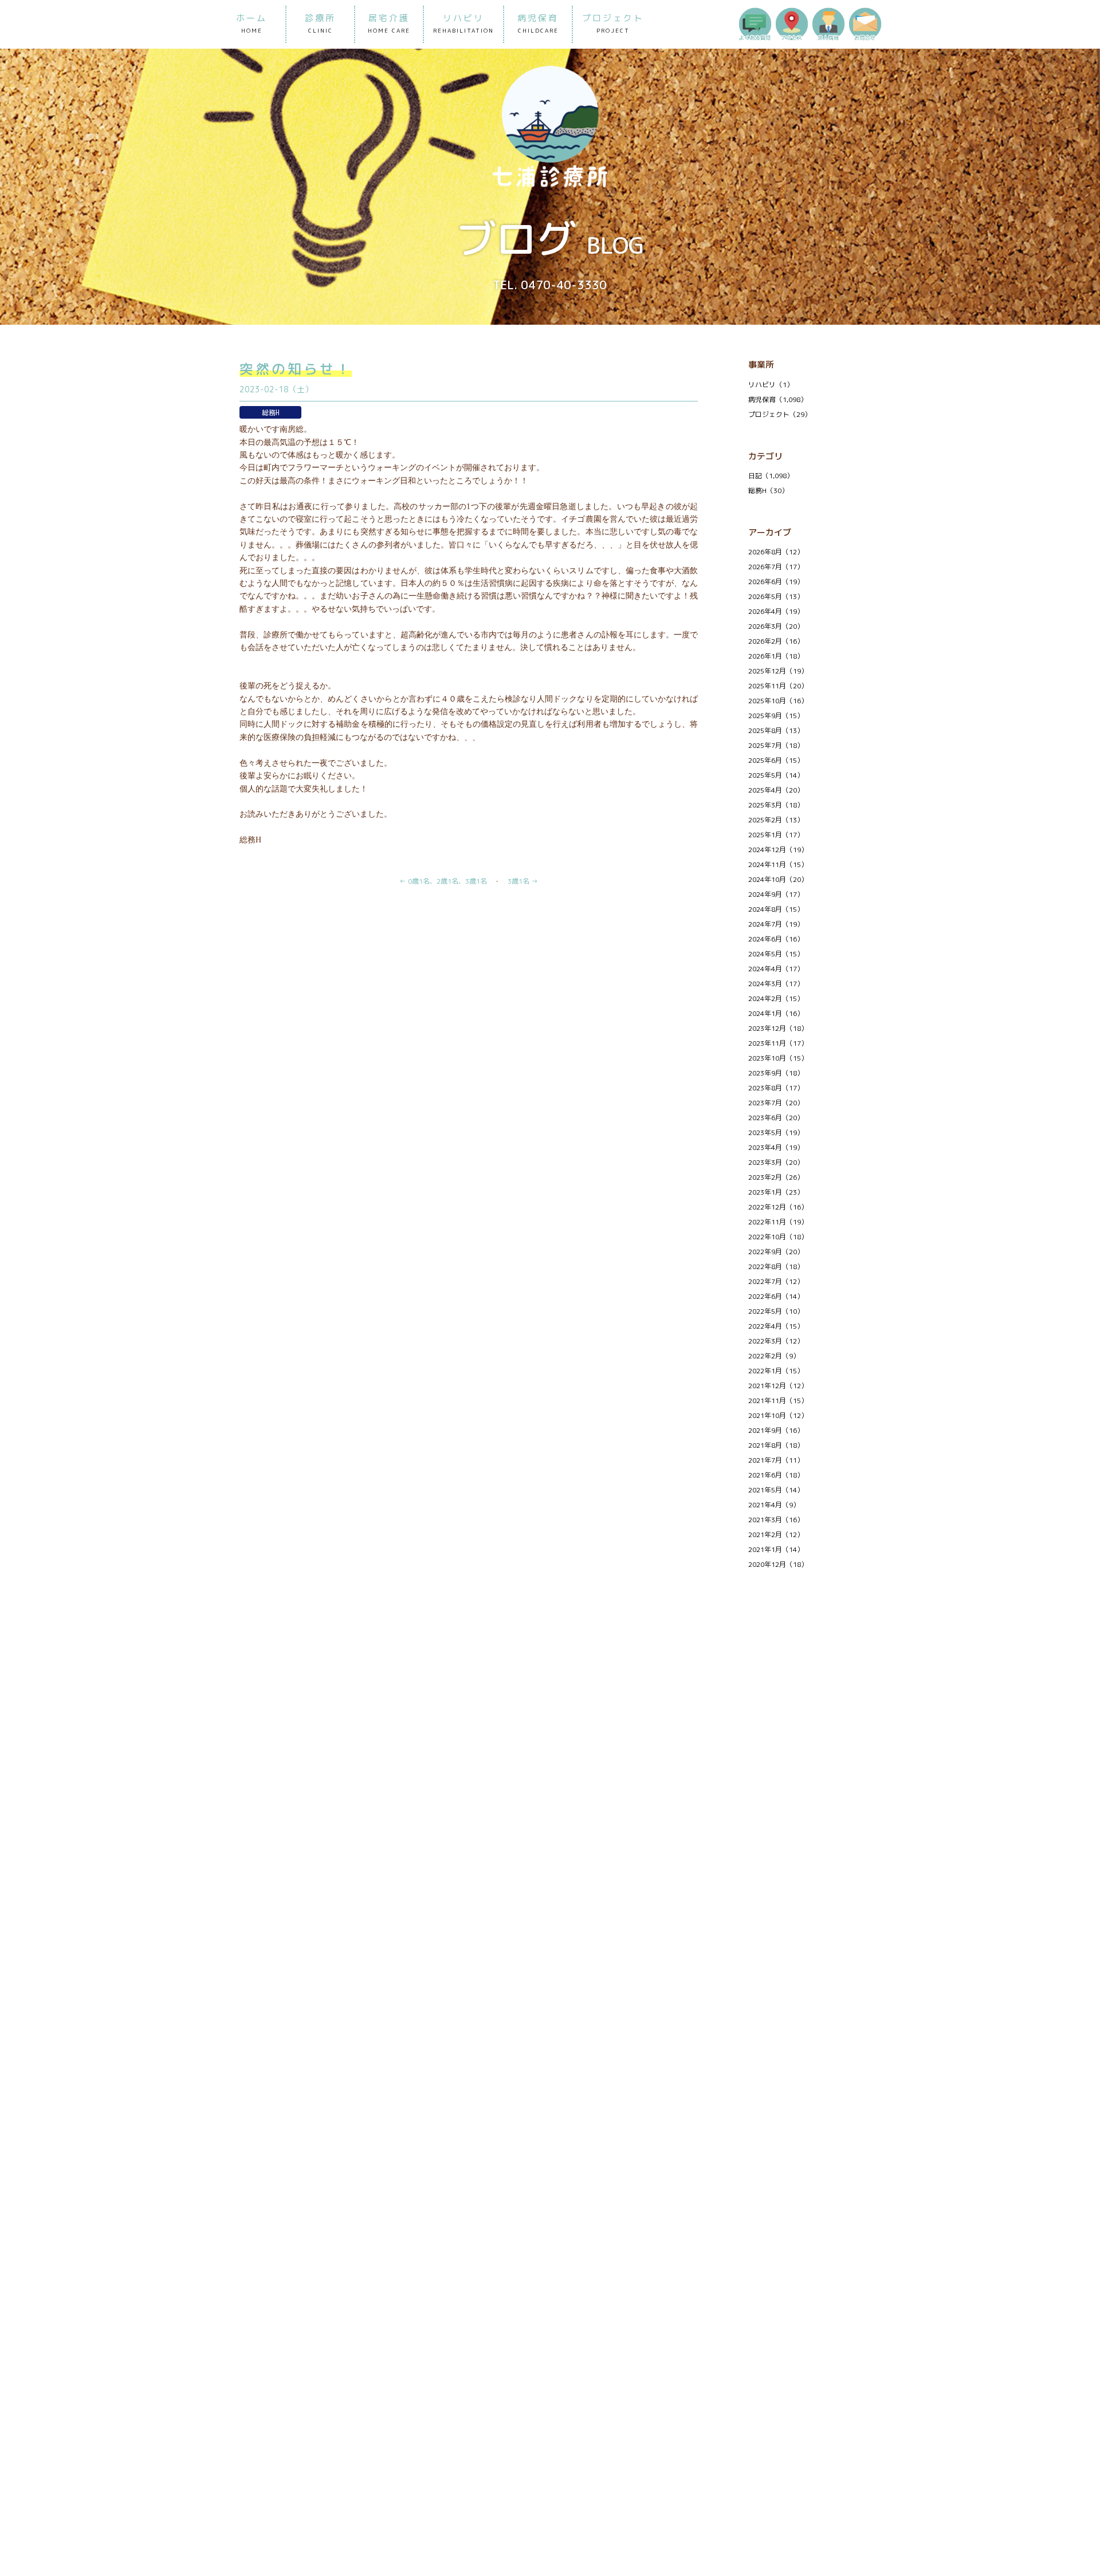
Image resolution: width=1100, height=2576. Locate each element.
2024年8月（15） (776, 909)
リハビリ (463, 23)
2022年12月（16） (778, 1207)
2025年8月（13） (776, 730)
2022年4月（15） (776, 1326)
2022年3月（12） (776, 1341)
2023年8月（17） (776, 1088)
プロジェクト (613, 23)
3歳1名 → (523, 881)
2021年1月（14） (776, 1549)
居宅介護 (389, 23)
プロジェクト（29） (780, 414)
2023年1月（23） (776, 1192)
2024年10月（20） (778, 879)
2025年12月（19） (778, 671)
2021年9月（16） (776, 1430)
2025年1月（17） (776, 835)
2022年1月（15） (776, 1371)
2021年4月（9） (774, 1505)
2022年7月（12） (776, 1281)
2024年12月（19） (778, 850)
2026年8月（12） (776, 552)
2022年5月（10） (776, 1311)
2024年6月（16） (776, 939)
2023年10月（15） (778, 1058)
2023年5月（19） (776, 1133)
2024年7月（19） (776, 924)
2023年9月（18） (776, 1073)
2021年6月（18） (776, 1475)
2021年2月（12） (776, 1535)
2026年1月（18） (776, 656)
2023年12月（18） (778, 1028)
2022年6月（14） (776, 1296)
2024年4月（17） (776, 969)
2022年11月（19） (778, 1222)
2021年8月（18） (776, 1445)
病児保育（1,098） (778, 399)
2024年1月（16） (776, 1013)
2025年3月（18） (776, 805)
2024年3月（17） (776, 984)
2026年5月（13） (776, 596)
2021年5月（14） (776, 1490)
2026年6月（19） (776, 582)
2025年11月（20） (778, 686)
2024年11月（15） (778, 864)
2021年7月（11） (776, 1460)
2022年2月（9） (774, 1356)
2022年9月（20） (776, 1252)
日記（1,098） (771, 476)
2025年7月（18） (776, 745)
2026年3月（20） (776, 626)
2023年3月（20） (776, 1162)
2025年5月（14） (776, 775)
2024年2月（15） (776, 999)
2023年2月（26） (776, 1177)
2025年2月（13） (776, 820)
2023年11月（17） (778, 1043)
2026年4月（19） (776, 611)
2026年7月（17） (776, 567)
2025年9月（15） (776, 716)
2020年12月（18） (778, 1564)
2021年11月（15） (778, 1401)
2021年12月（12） (778, 1386)
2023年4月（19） (776, 1147)
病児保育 (538, 23)
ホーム (252, 23)
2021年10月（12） (778, 1415)
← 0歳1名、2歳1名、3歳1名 (443, 881)
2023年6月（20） (776, 1118)
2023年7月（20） (776, 1103)
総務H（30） (768, 491)
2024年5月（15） (776, 954)
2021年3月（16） (776, 1520)
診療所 (320, 23)
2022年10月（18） (778, 1237)
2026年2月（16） (776, 641)
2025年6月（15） (776, 760)
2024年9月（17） (776, 894)
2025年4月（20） (776, 790)
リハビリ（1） (771, 385)
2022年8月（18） (776, 1267)
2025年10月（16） (778, 701)
